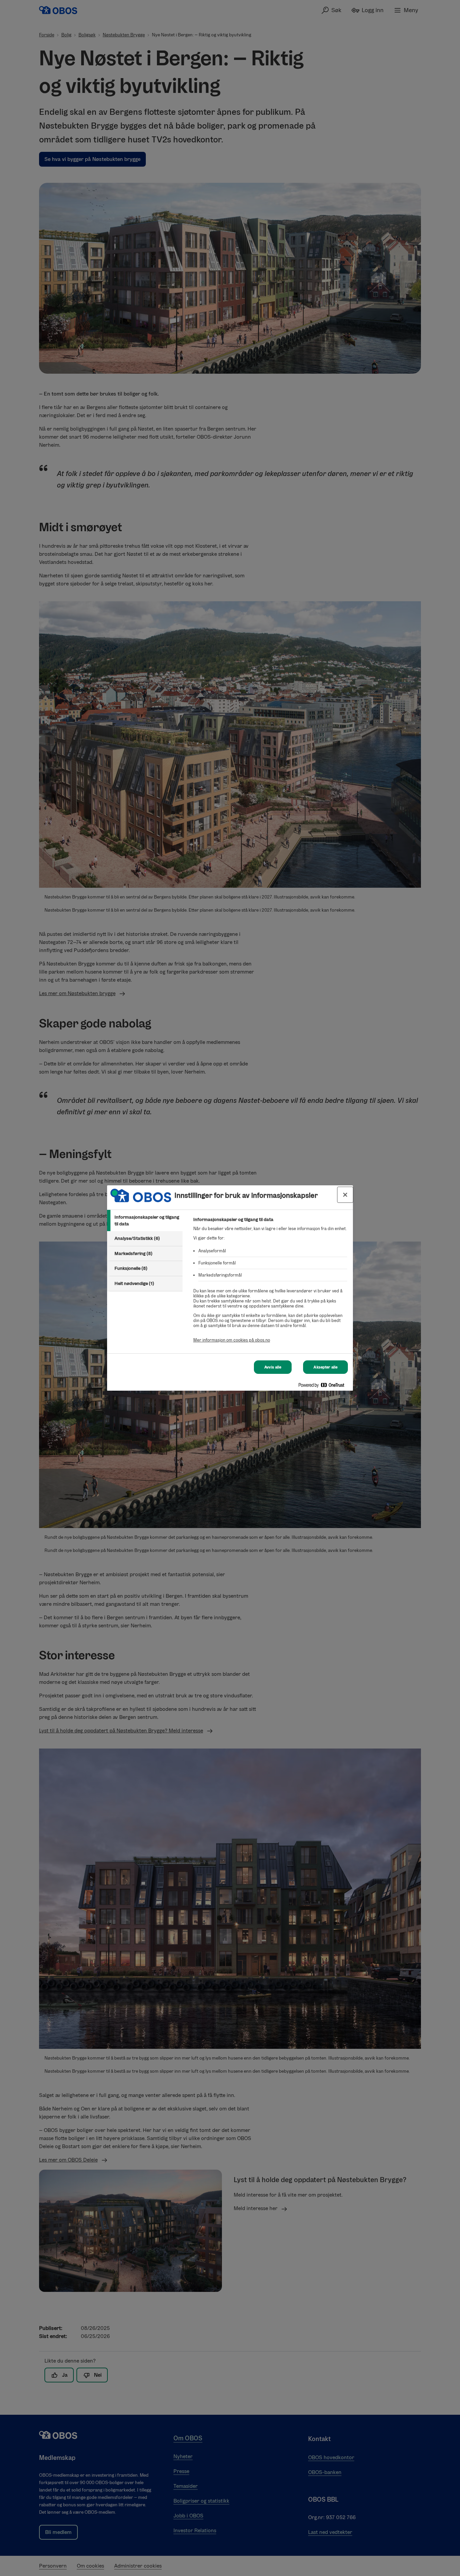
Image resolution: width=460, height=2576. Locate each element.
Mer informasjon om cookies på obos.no (232, 1340)
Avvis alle (273, 1367)
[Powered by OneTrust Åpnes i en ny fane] (324, 1386)
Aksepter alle (325, 1367)
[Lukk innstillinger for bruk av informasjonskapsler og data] (345, 1195)
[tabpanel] (270, 1283)
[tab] (145, 1221)
